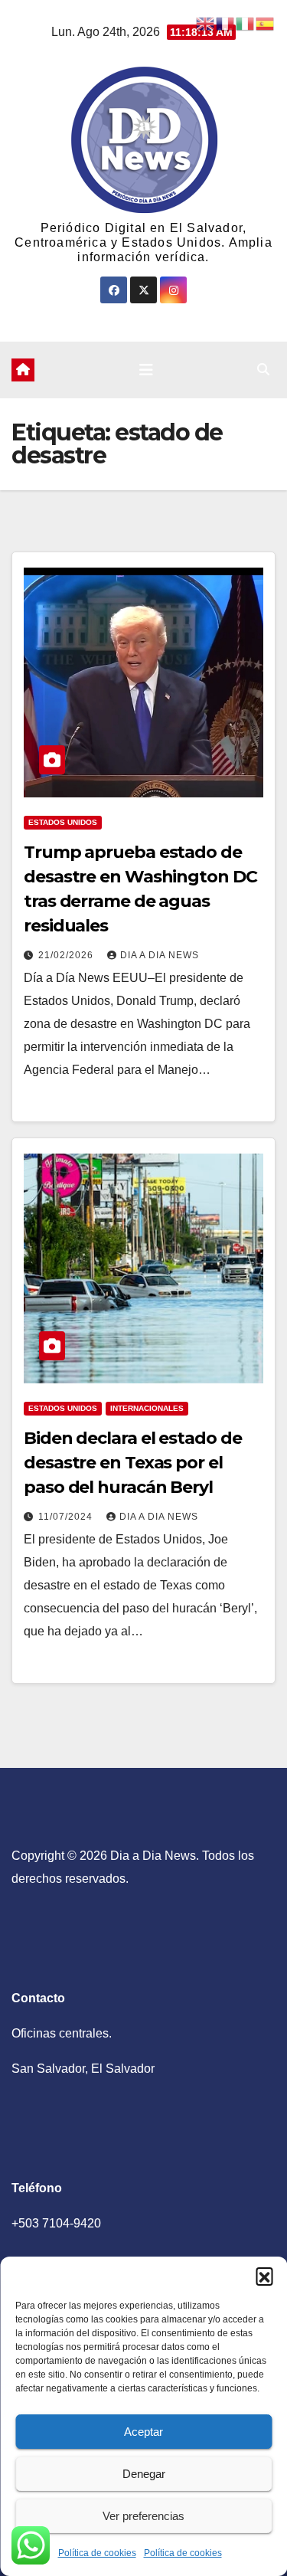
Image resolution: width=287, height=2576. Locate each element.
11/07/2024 (67, 1517)
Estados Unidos (63, 822)
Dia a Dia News (160, 955)
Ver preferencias (143, 2516)
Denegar (144, 2474)
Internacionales (147, 1408)
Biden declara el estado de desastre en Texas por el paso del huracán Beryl (132, 1463)
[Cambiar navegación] (146, 370)
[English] (206, 23)
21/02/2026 (67, 955)
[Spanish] (266, 23)
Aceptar (143, 2432)
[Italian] (246, 23)
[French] (226, 23)
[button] (264, 2276)
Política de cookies (97, 2553)
